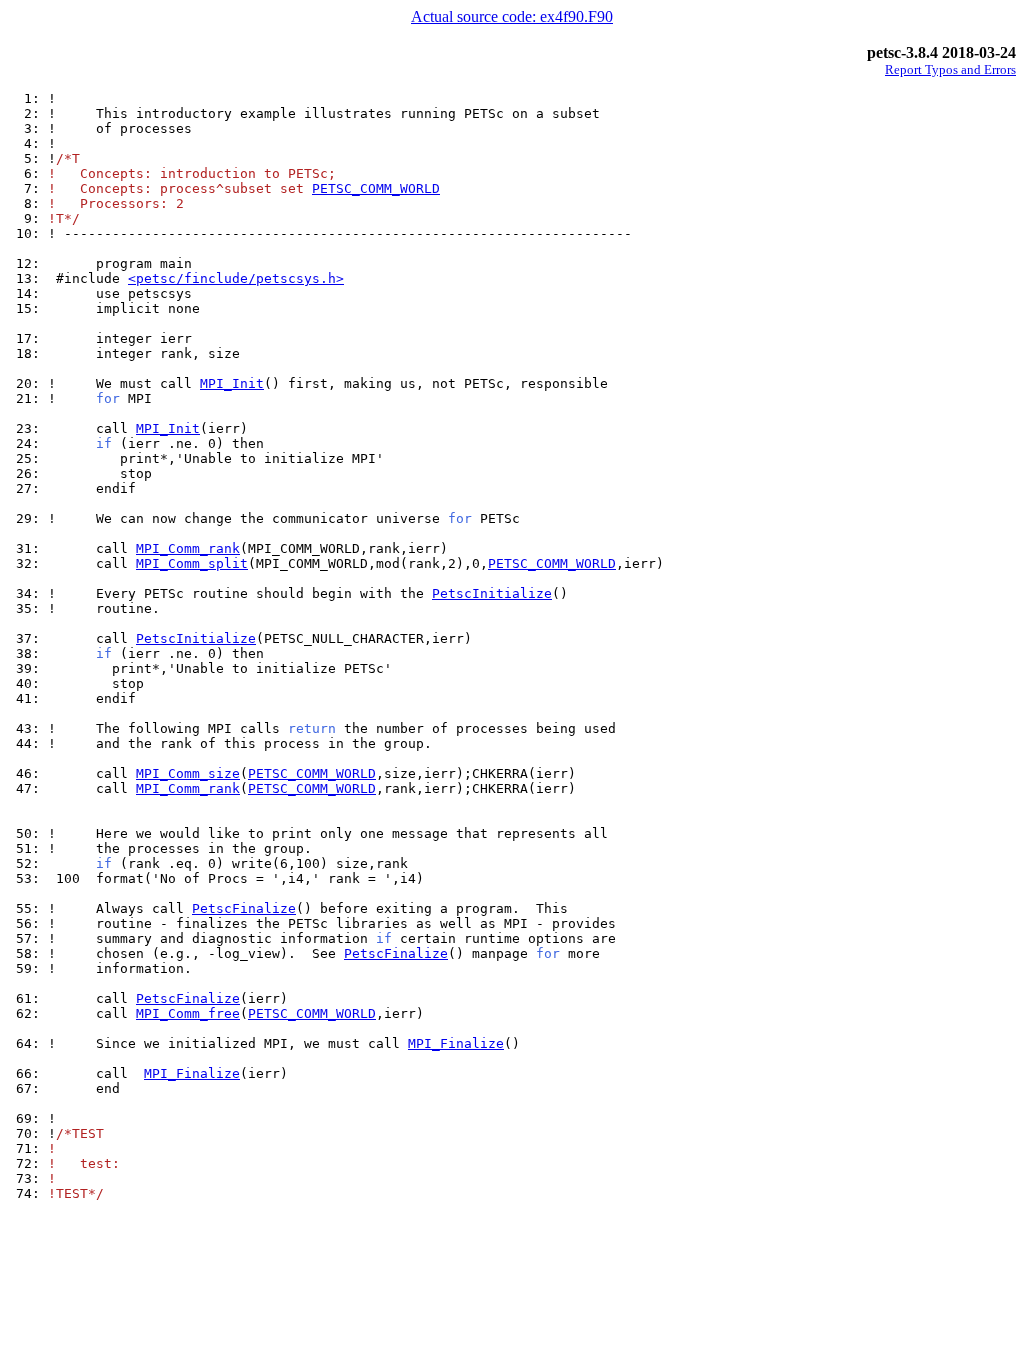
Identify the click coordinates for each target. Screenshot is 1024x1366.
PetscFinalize (244, 908)
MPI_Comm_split (192, 563)
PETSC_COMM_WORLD (376, 188)
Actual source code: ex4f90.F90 (512, 16)
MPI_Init (232, 383)
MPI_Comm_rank (188, 548)
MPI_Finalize (456, 1043)
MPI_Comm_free (188, 1013)
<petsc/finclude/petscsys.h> (236, 278)
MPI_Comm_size (188, 773)
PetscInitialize (492, 593)
